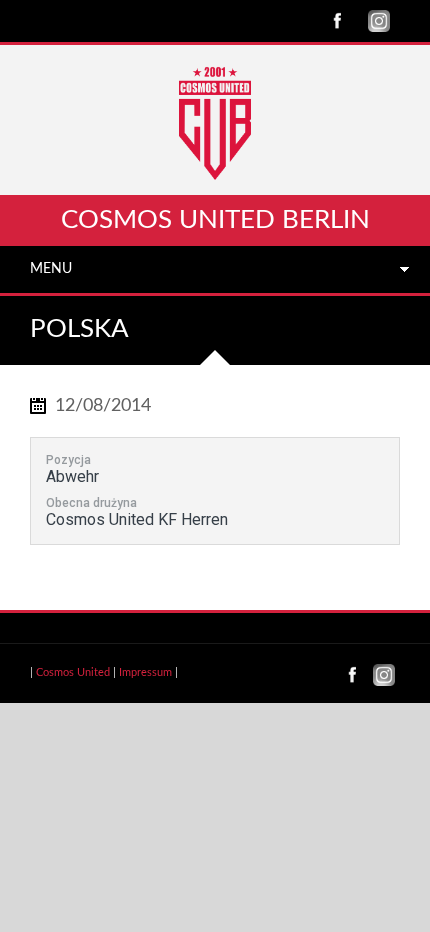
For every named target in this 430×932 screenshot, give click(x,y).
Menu (51, 269)
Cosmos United (73, 672)
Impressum (145, 672)
